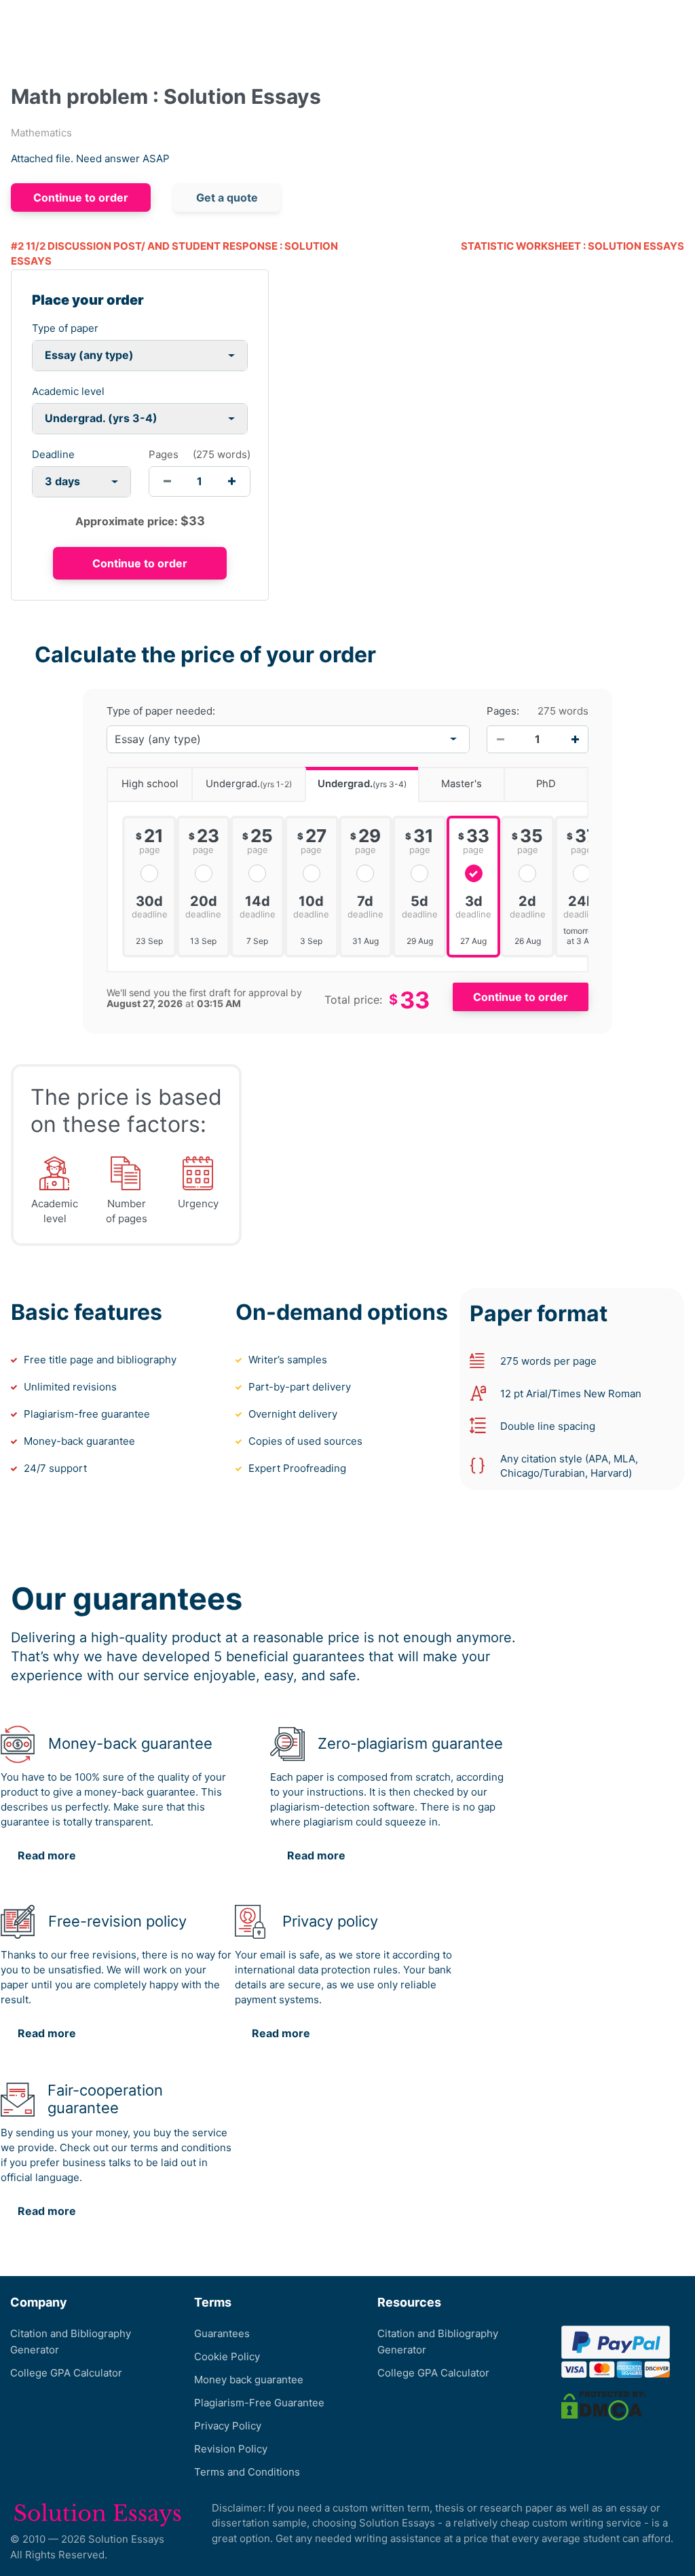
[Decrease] (500, 739)
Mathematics (41, 133)
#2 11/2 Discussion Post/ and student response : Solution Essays (174, 254)
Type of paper (65, 328)
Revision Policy (231, 2449)
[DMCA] (603, 2405)
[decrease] (167, 481)
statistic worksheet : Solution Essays (572, 246)
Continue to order (81, 197)
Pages (164, 454)
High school (150, 784)
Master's (462, 784)
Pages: (503, 711)
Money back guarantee (249, 2380)
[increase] (232, 481)
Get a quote (227, 197)
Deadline (53, 454)
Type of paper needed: (161, 711)
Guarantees (222, 2333)
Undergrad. (249, 784)
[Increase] (575, 739)
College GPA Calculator (66, 2373)
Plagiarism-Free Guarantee (259, 2403)
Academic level (68, 391)
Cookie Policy (227, 2356)
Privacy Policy (228, 2426)
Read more (47, 1855)
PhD (546, 784)
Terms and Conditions (247, 2472)
